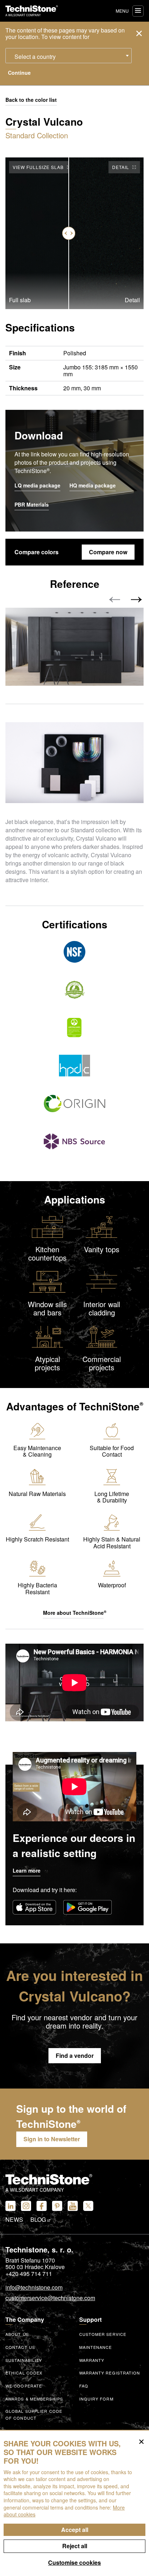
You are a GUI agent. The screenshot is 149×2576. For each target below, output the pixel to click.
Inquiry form (96, 2399)
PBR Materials (32, 505)
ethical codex (24, 2373)
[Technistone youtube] (73, 2206)
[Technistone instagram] (26, 2206)
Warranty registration (110, 2373)
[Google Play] (88, 1907)
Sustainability (24, 2360)
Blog (39, 2220)
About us (17, 2334)
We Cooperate (24, 2386)
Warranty (92, 2360)
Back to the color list (31, 100)
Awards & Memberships (34, 2399)
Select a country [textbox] (35, 57)
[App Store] (34, 1907)
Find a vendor (75, 2055)
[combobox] (69, 56)
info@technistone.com (34, 2288)
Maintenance (96, 2347)
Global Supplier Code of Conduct (34, 2414)
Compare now (108, 552)
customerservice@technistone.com (50, 2298)
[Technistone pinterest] (57, 2206)
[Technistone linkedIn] (10, 2206)
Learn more (27, 1870)
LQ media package (37, 486)
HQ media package (93, 486)
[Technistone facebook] (42, 2206)
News (14, 2220)
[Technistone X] (88, 2206)
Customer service (103, 2334)
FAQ (84, 2386)
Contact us (20, 2347)
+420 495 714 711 (29, 2274)
